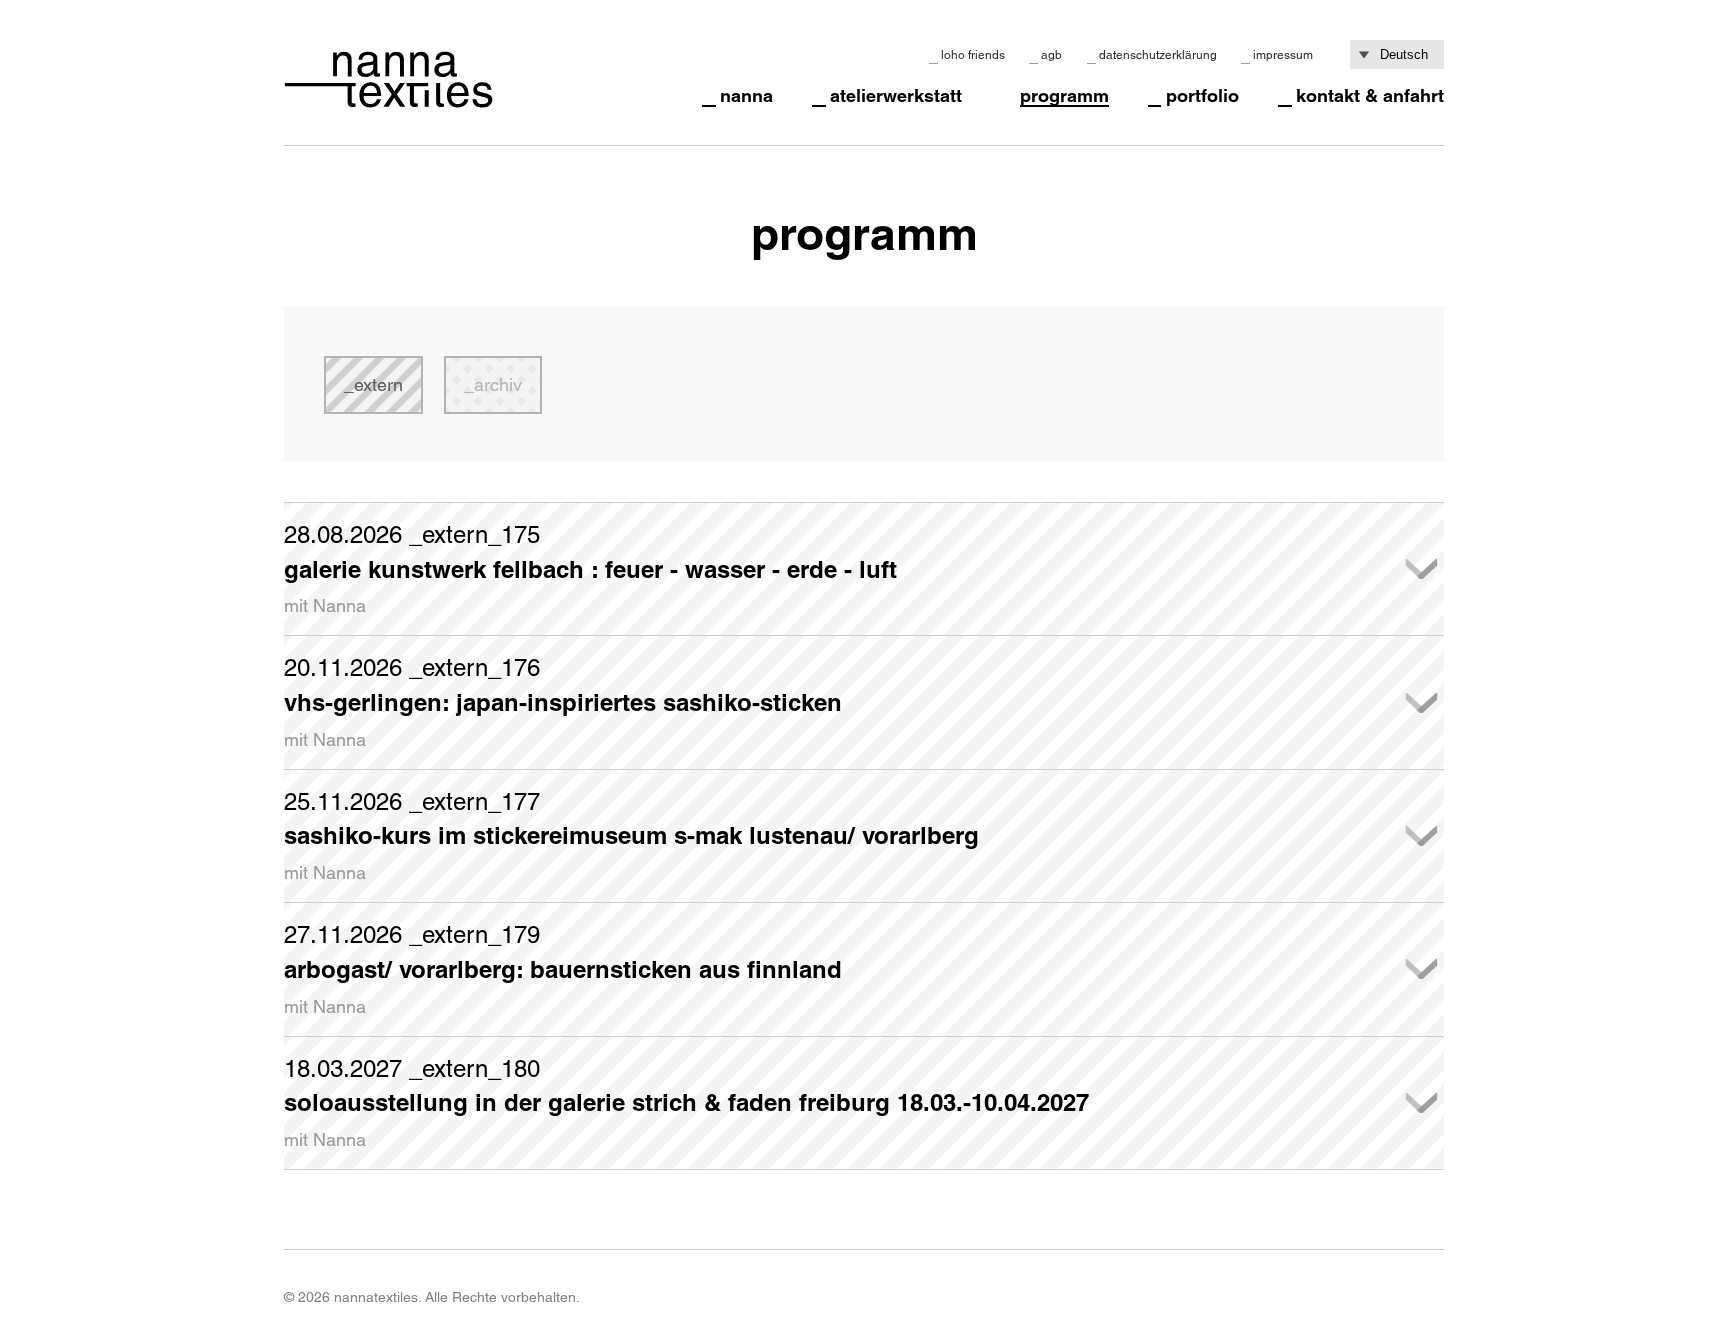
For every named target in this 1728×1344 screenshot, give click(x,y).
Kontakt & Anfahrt (1370, 96)
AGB (1051, 55)
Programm (1064, 96)
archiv (498, 384)
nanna (746, 96)
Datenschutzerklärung (1158, 55)
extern (378, 384)
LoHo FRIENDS (973, 55)
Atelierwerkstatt (896, 96)
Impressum (1283, 55)
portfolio (1202, 96)
